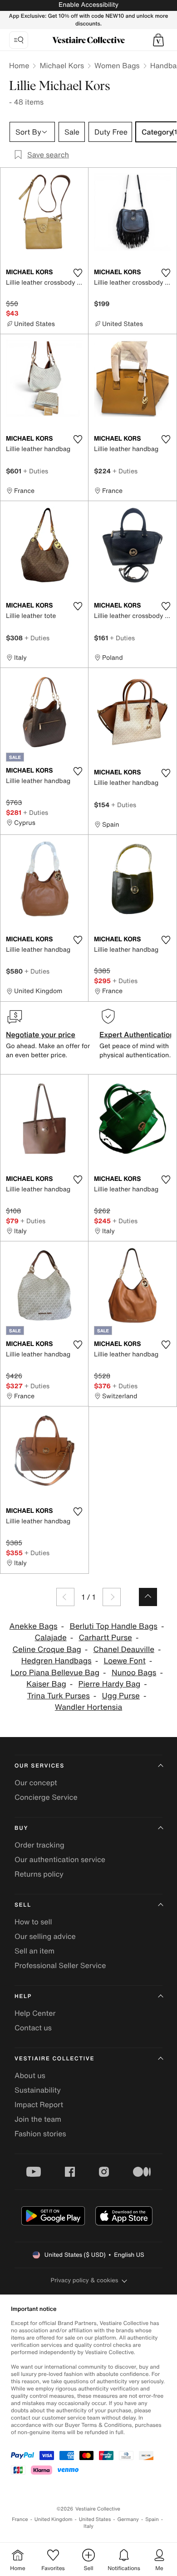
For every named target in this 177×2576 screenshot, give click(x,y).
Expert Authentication (137, 1034)
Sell (23, 1905)
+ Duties (36, 471)
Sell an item (34, 1951)
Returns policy (39, 1874)
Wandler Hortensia (88, 1707)
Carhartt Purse (106, 1638)
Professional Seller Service (60, 1965)
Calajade (51, 1638)
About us (30, 2075)
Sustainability (38, 2090)
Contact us (33, 2028)
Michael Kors (62, 65)
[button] (158, 40)
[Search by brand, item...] (19, 40)
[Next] (112, 1597)
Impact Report (39, 2104)
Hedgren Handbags (57, 1661)
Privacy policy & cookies (85, 2280)
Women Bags (117, 65)
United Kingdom (54, 2519)
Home (19, 65)
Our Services (39, 1766)
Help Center (35, 2013)
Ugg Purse (121, 1696)
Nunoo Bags (134, 1673)
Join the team (38, 2119)
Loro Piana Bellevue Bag (55, 1673)
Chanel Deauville (124, 1650)
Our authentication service (60, 1859)
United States (95, 2519)
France (20, 2519)
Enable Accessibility (88, 5)
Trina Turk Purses (59, 1696)
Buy (21, 1828)
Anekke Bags (34, 1626)
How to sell (33, 1922)
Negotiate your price (41, 1034)
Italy (88, 2526)
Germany (128, 2519)
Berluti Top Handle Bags (113, 1626)
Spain (152, 2519)
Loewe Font (124, 1661)
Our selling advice (45, 1936)
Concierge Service (46, 1797)
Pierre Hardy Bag (110, 1684)
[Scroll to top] (148, 1597)
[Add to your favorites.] (78, 273)
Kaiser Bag (46, 1684)
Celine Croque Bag (47, 1650)
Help (23, 1996)
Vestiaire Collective (54, 2059)
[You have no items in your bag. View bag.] (158, 40)
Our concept (36, 1783)
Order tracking (39, 1845)
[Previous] (65, 1597)
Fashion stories (40, 2134)
